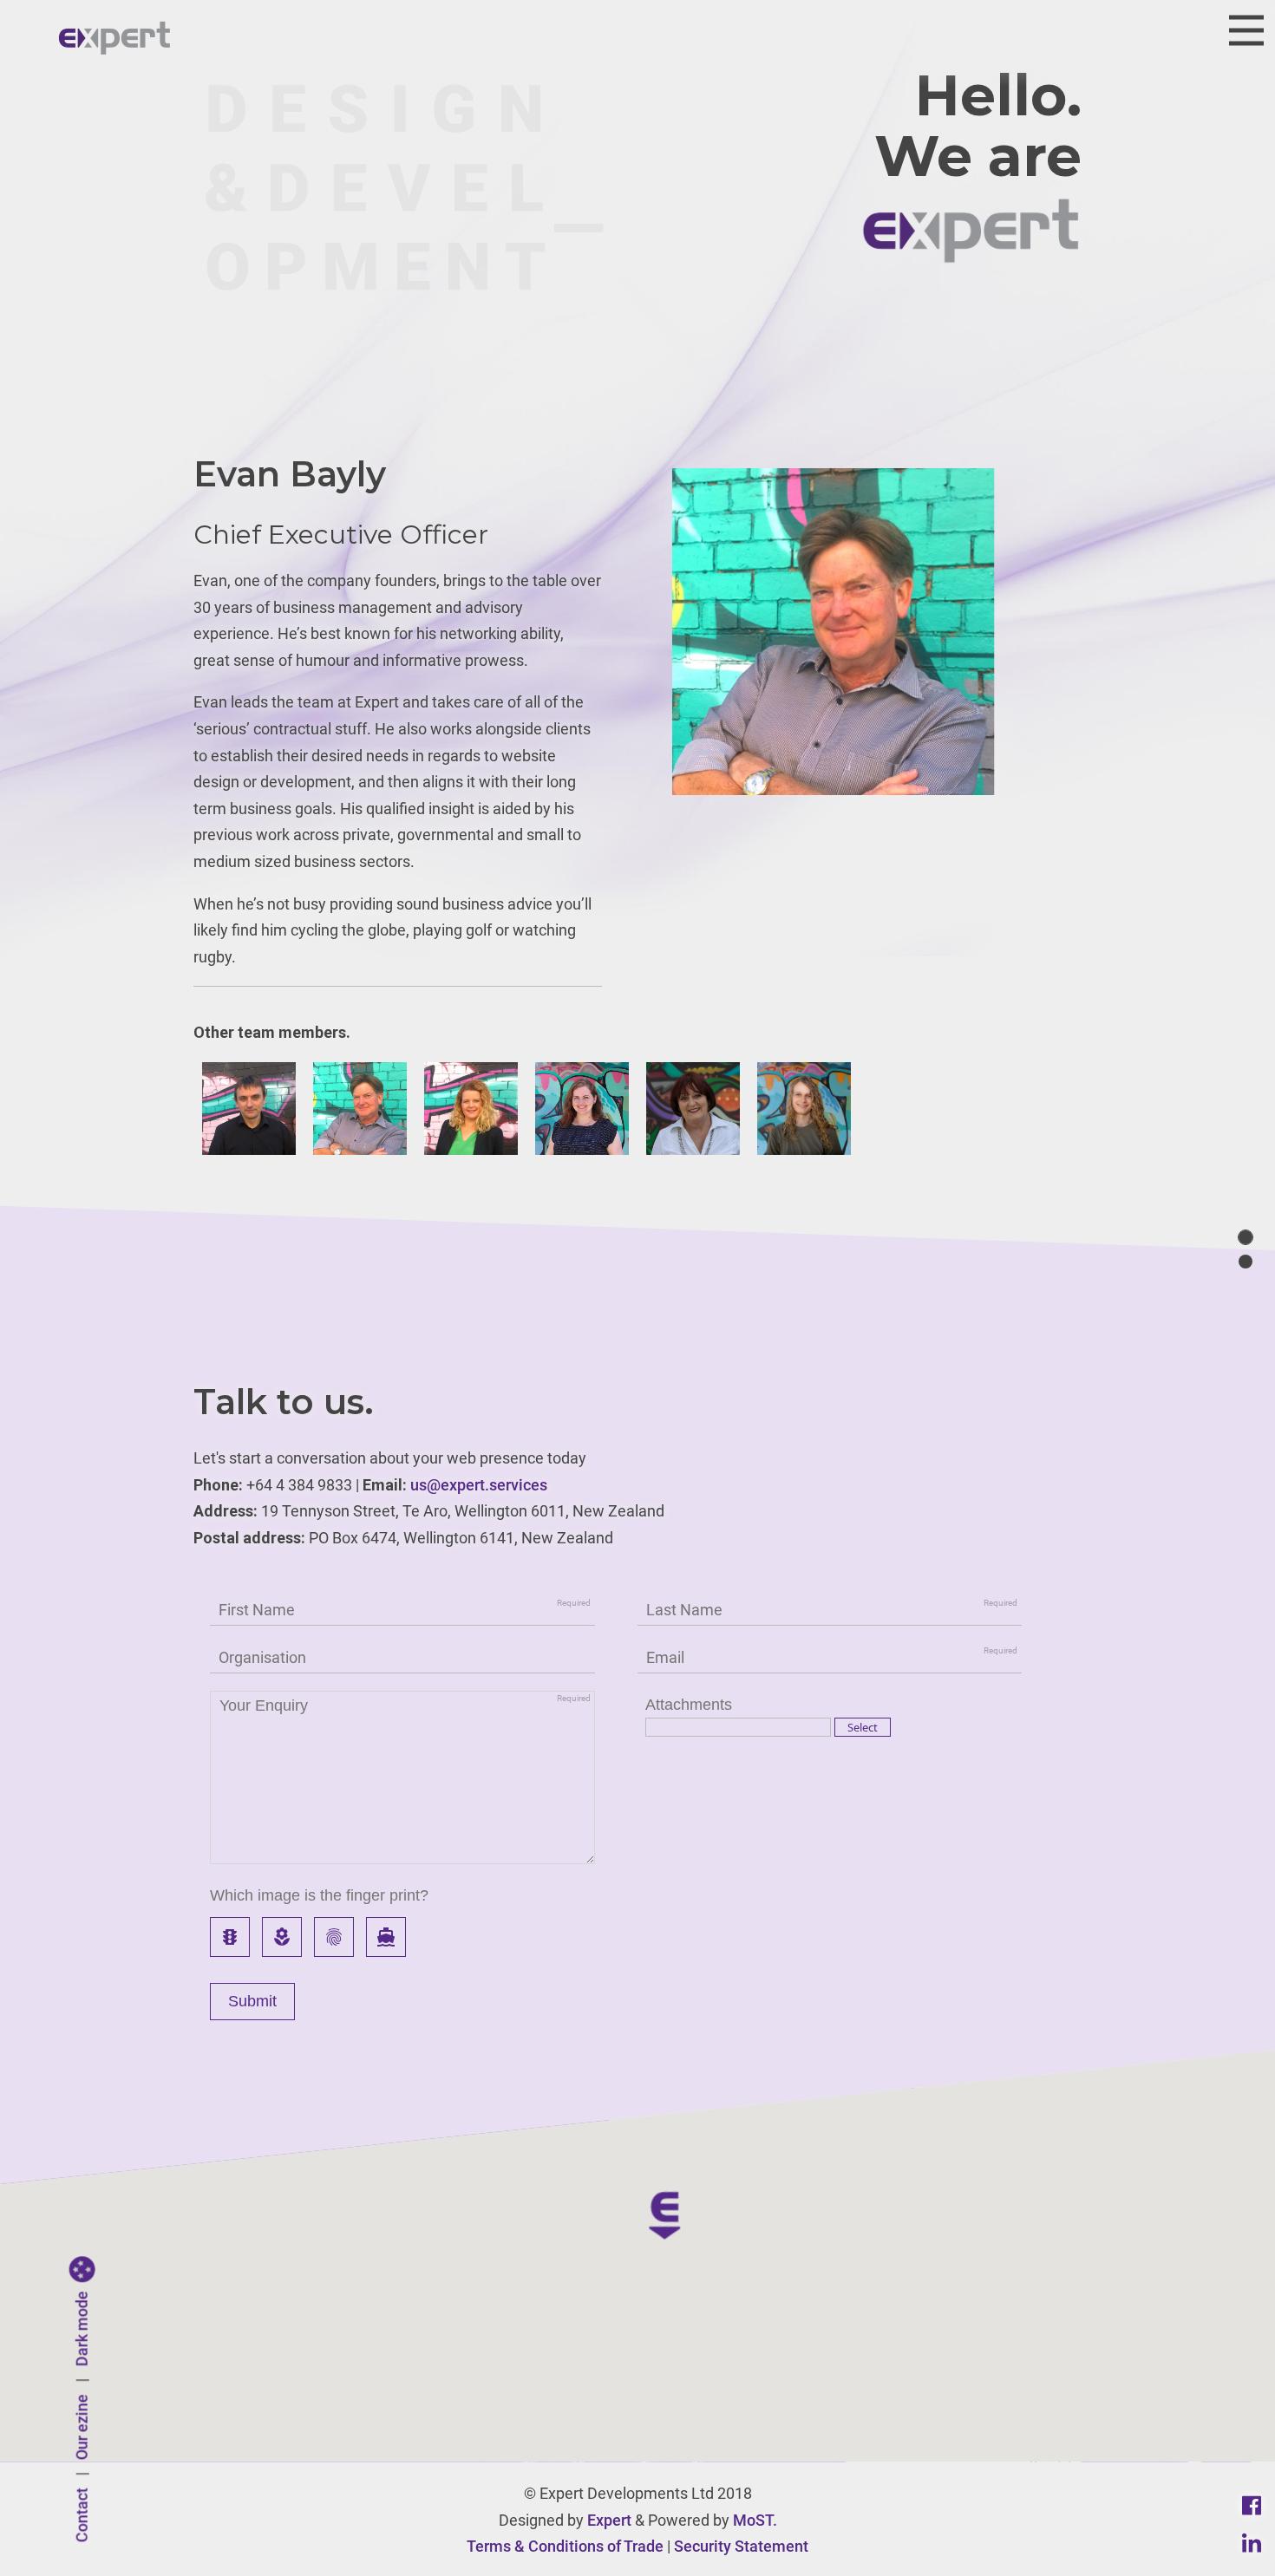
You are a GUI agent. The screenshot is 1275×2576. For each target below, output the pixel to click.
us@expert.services (479, 1485)
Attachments (689, 1705)
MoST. (755, 2520)
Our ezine (82, 2428)
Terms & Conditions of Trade (565, 2546)
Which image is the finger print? (319, 1895)
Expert (609, 2520)
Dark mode (82, 2329)
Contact (82, 2516)
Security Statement (741, 2546)
